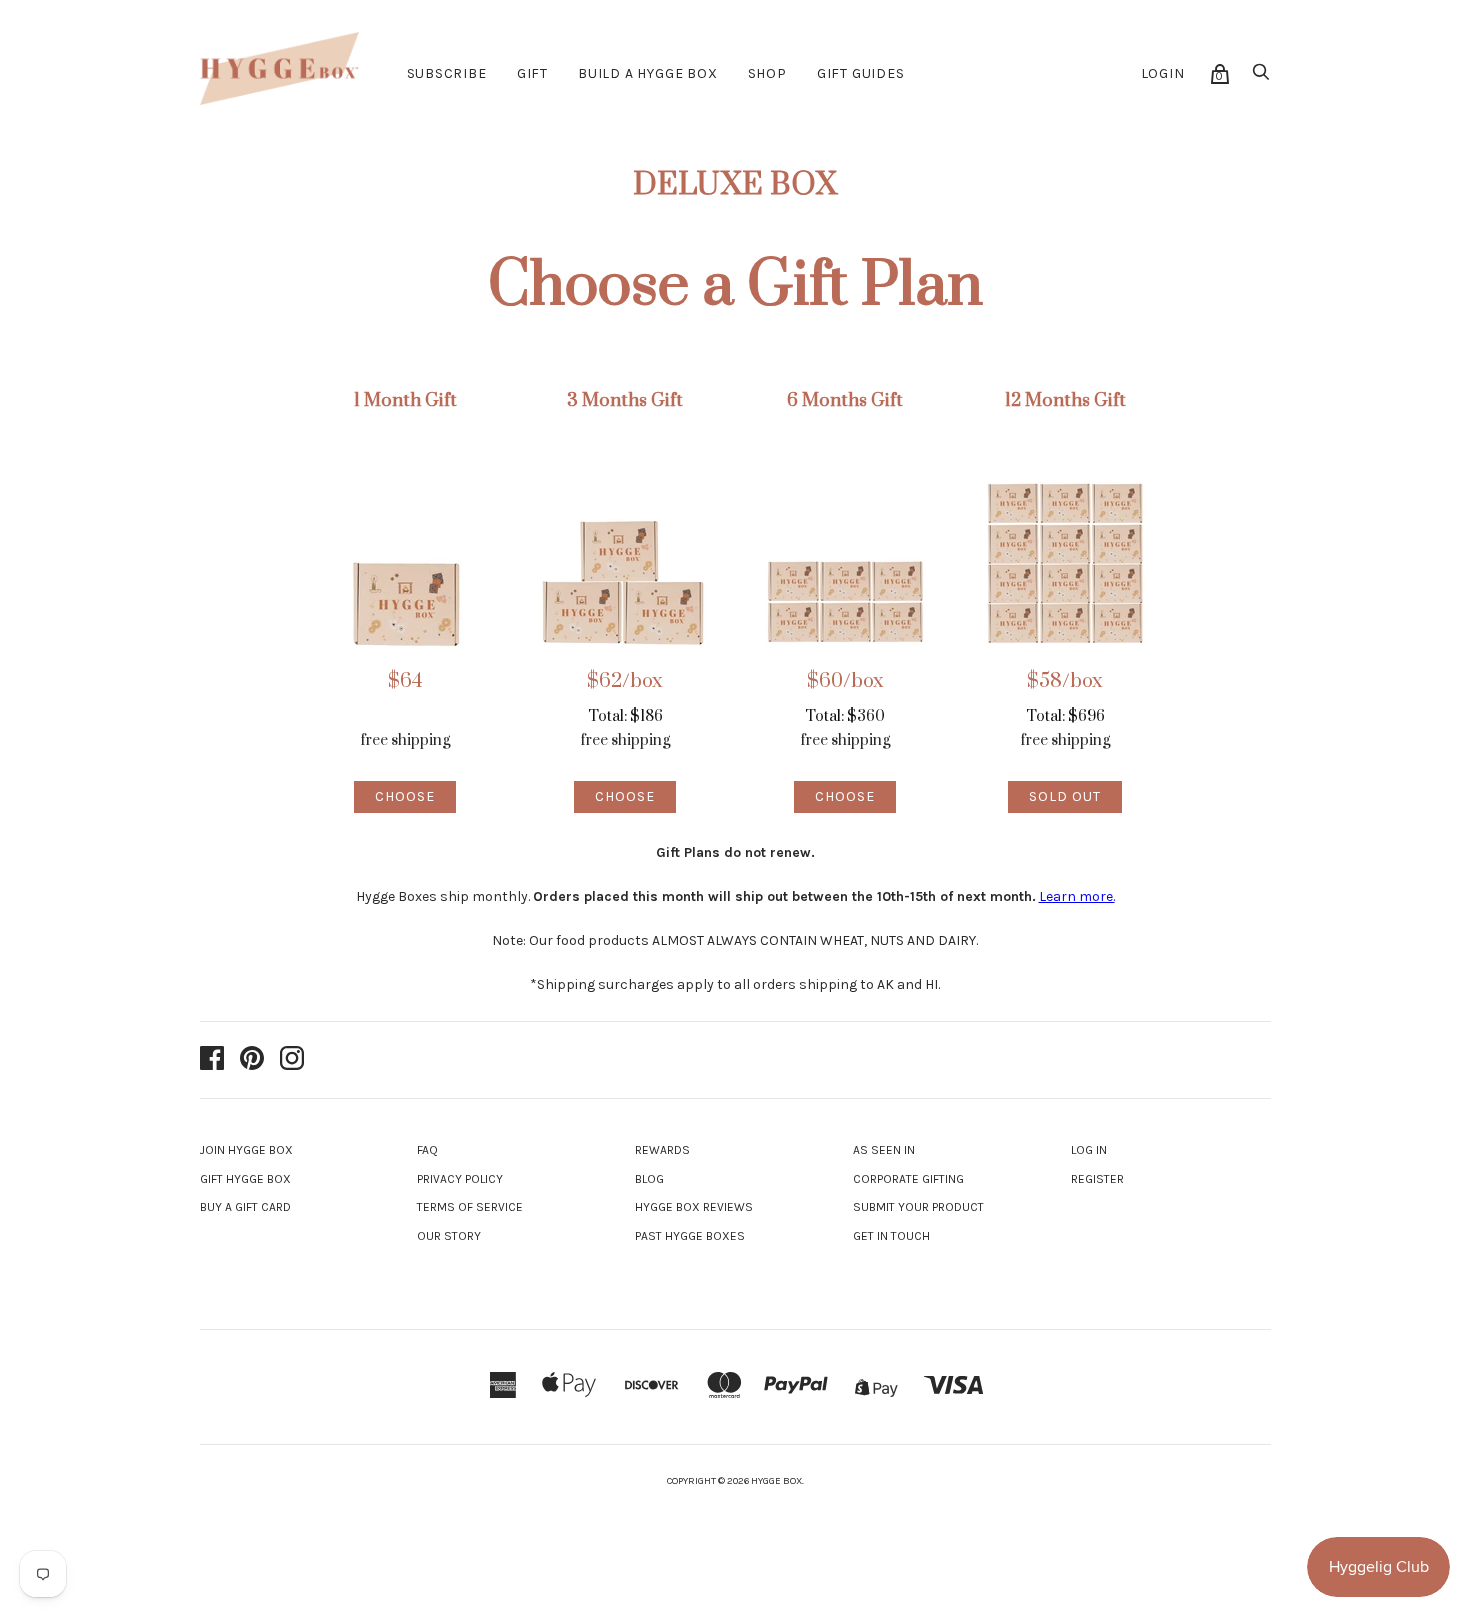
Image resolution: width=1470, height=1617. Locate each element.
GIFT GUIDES (861, 73)
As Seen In (884, 1150)
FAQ (427, 1150)
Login (1163, 73)
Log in (1089, 1150)
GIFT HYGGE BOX (245, 1179)
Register (1097, 1179)
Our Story (449, 1236)
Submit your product (918, 1207)
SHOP (767, 73)
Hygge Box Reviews (694, 1207)
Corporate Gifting (908, 1179)
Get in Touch (891, 1236)
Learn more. (1077, 896)
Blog (649, 1179)
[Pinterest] (252, 1060)
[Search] (1261, 77)
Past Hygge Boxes (690, 1236)
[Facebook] (212, 1060)
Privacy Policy (460, 1179)
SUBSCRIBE (447, 73)
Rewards (662, 1150)
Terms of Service (470, 1207)
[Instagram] (292, 1060)
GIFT (532, 73)
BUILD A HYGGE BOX (648, 73)
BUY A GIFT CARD (245, 1207)
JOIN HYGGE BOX (246, 1150)
